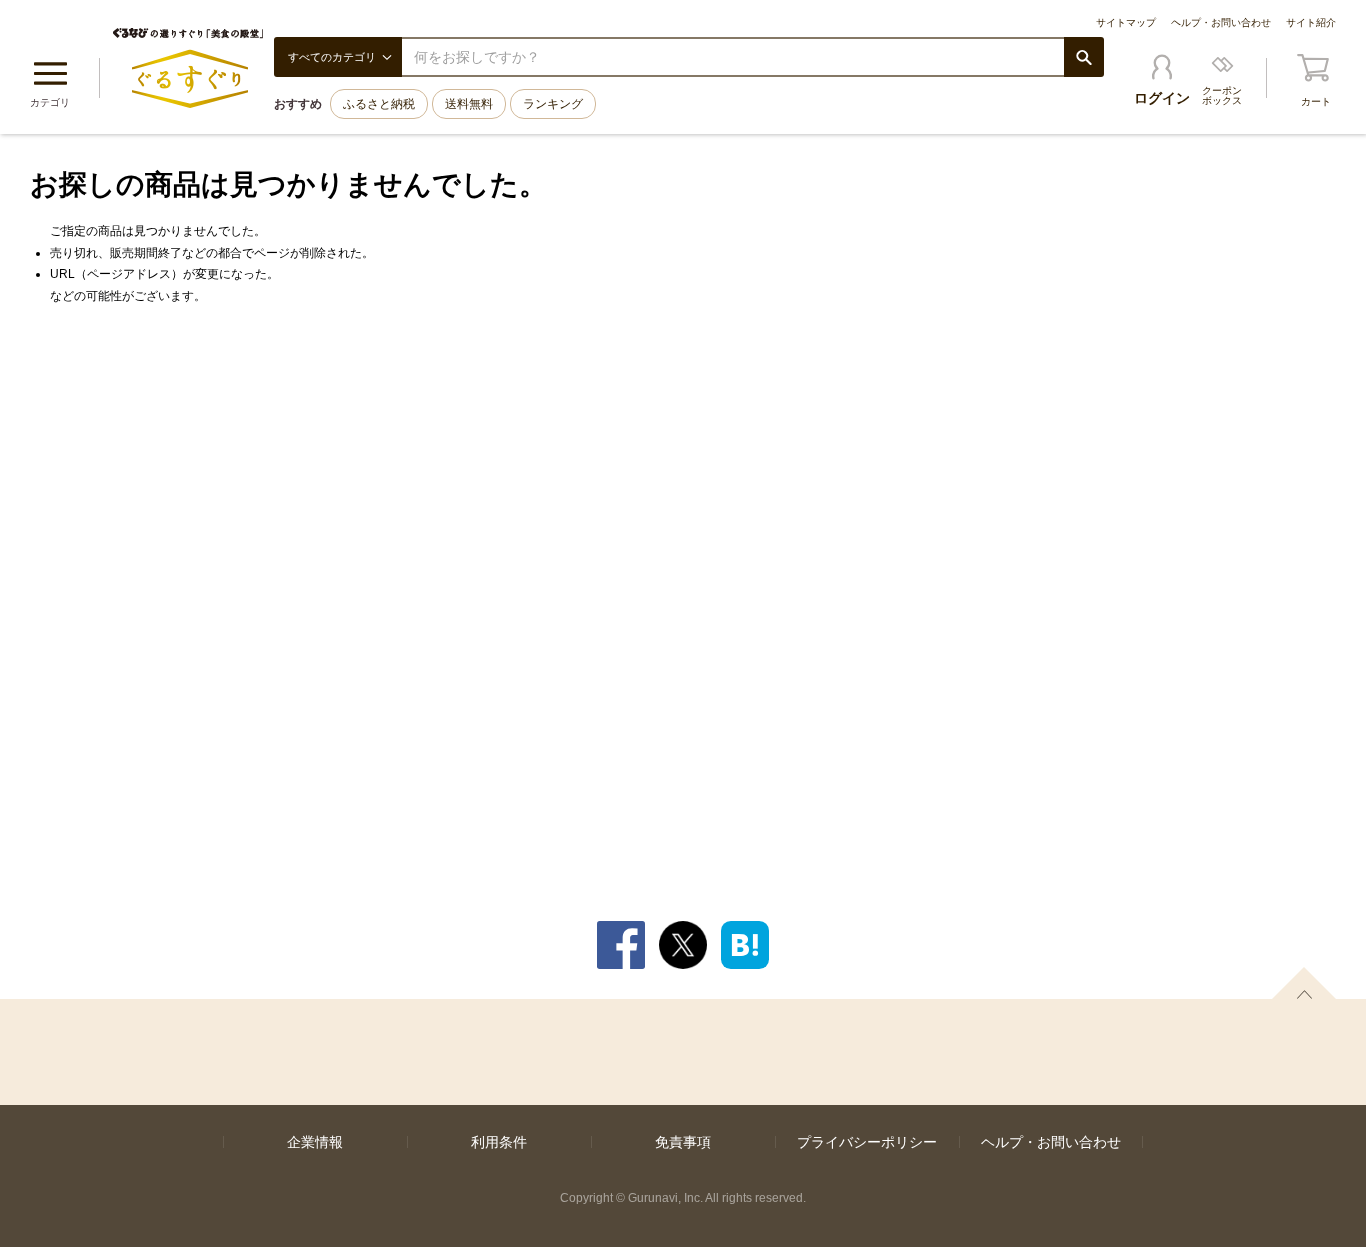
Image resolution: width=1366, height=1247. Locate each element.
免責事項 (683, 1142)
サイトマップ (1126, 22)
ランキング (553, 104)
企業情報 (315, 1142)
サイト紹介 (1311, 22)
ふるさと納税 (379, 104)
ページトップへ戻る (1304, 983)
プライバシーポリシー (867, 1142)
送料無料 (469, 104)
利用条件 (499, 1142)
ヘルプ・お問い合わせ (1221, 22)
